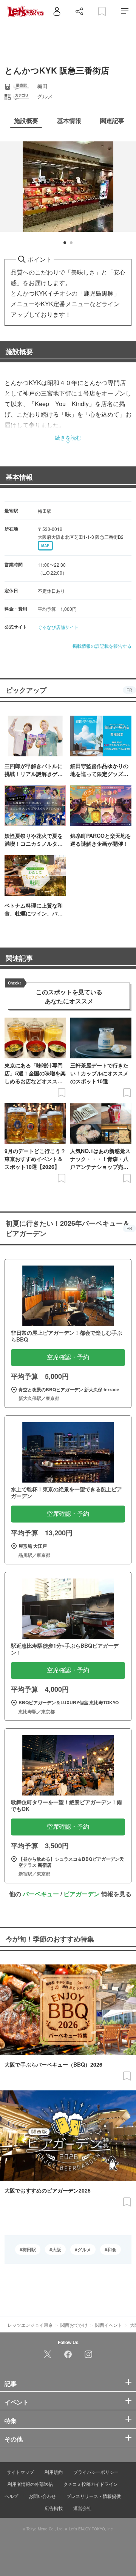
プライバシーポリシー (96, 2472)
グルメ (84, 2249)
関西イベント (109, 2325)
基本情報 (19, 477)
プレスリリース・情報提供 (94, 2496)
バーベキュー (41, 1894)
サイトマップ (20, 2472)
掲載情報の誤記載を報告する (102, 646)
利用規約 (54, 2472)
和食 (112, 2249)
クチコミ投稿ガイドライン (91, 2484)
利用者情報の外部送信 (30, 2484)
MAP (45, 546)
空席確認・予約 (68, 1357)
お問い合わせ (42, 2496)
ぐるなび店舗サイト (58, 627)
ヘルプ (11, 2496)
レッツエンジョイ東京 (30, 2325)
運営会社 (82, 2508)
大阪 (57, 2249)
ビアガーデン (82, 1894)
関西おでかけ (74, 2325)
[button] (65, 243)
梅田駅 (29, 2249)
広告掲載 (54, 2508)
